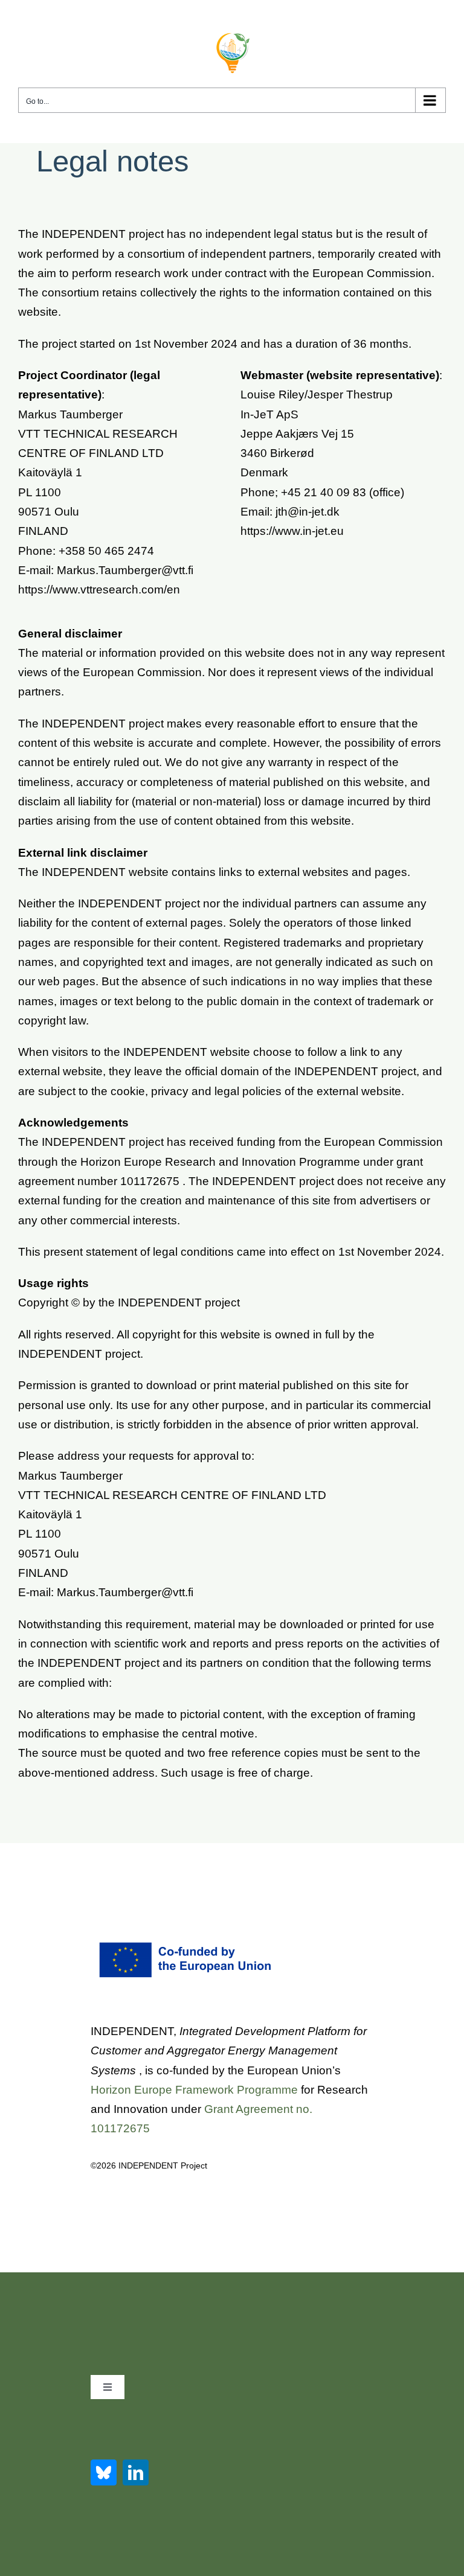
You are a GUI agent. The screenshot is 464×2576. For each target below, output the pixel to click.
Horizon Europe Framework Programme (194, 2090)
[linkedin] (136, 2472)
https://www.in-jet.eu (292, 531)
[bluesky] (104, 2472)
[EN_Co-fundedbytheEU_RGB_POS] (187, 1945)
